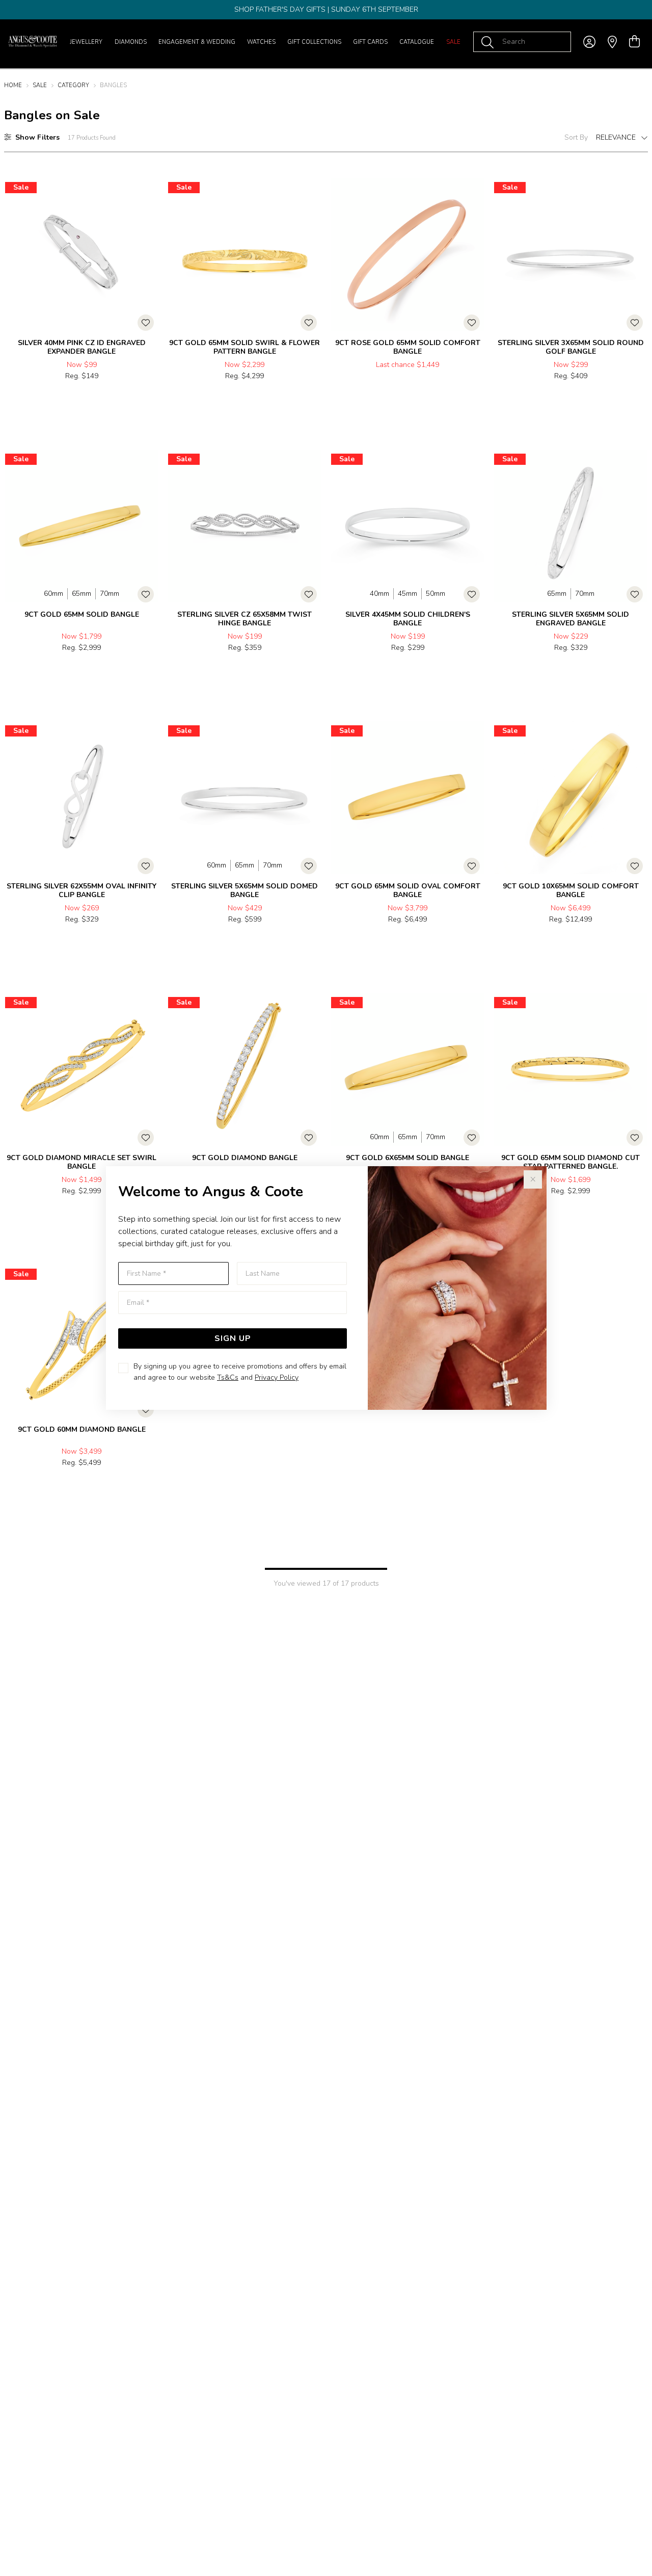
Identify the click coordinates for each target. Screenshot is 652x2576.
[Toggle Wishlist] (146, 323)
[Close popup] (533, 1179)
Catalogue (417, 42)
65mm (81, 594)
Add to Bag (121, 398)
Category (73, 85)
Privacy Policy (277, 1377)
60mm (53, 594)
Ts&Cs (228, 1377)
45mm (407, 594)
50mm (436, 594)
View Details (42, 398)
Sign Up (233, 1338)
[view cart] (634, 42)
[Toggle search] (490, 42)
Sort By (576, 137)
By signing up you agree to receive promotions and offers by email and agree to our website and (240, 1372)
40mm (379, 594)
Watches (261, 42)
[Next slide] (148, 251)
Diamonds (131, 42)
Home (13, 85)
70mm (110, 594)
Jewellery (86, 42)
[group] (326, 10)
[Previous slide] (15, 251)
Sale (453, 42)
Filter (37, 137)
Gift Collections (314, 42)
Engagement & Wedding (197, 42)
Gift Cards (370, 42)
